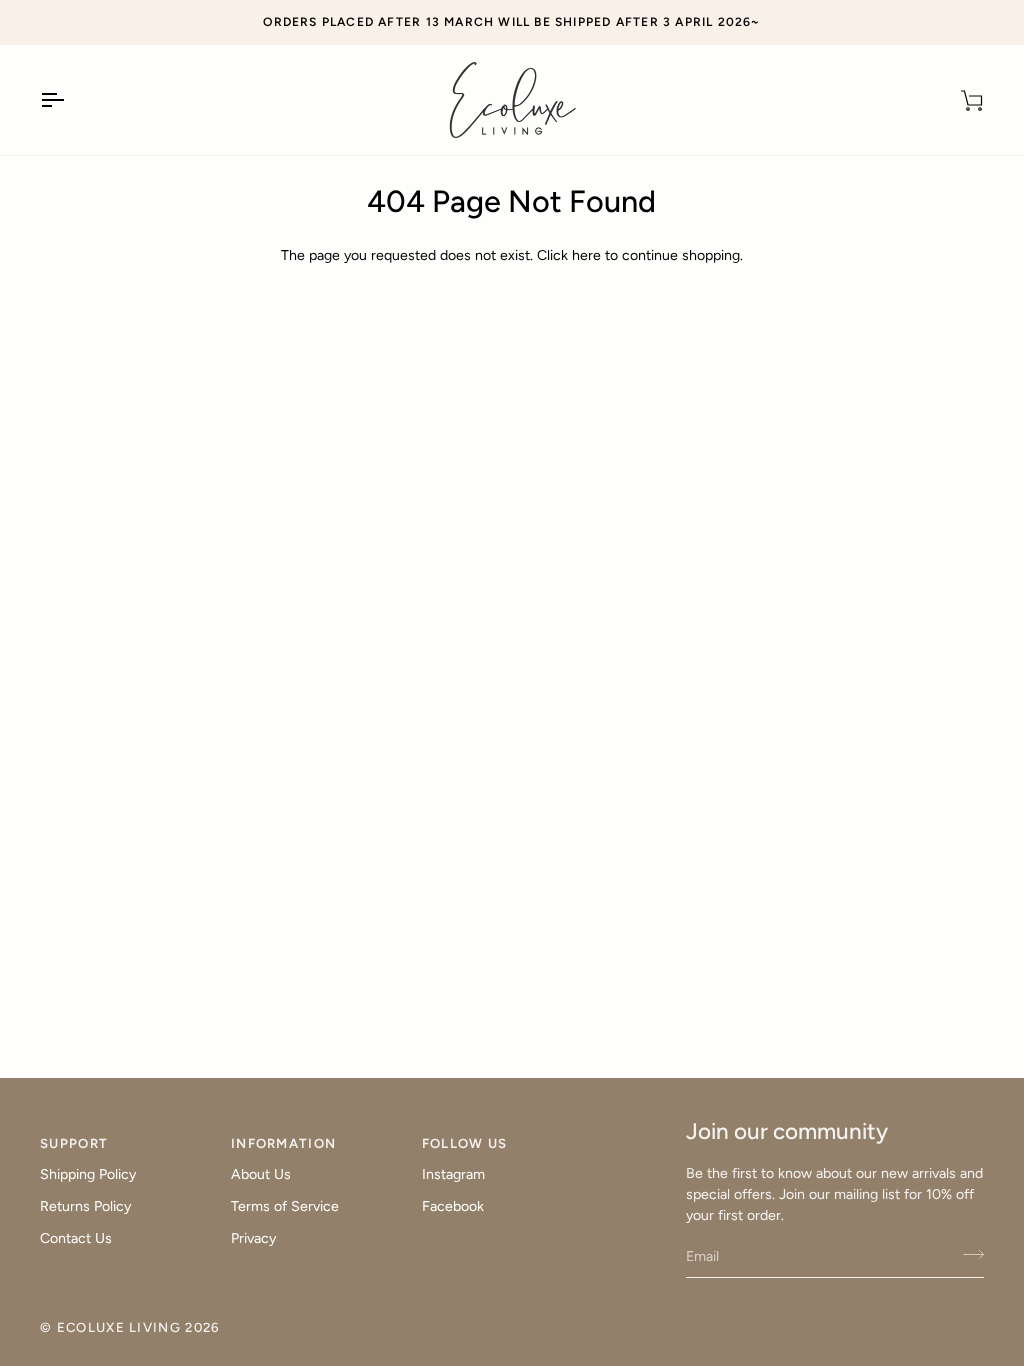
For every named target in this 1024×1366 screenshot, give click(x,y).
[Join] (967, 1254)
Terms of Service (285, 1206)
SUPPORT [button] (74, 1143)
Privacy (253, 1238)
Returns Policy (85, 1206)
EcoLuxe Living (119, 1327)
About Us (261, 1174)
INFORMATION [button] (283, 1143)
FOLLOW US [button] (465, 1143)
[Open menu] (70, 100)
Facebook (453, 1206)
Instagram (453, 1174)
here (586, 255)
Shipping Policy (88, 1174)
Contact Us (76, 1238)
